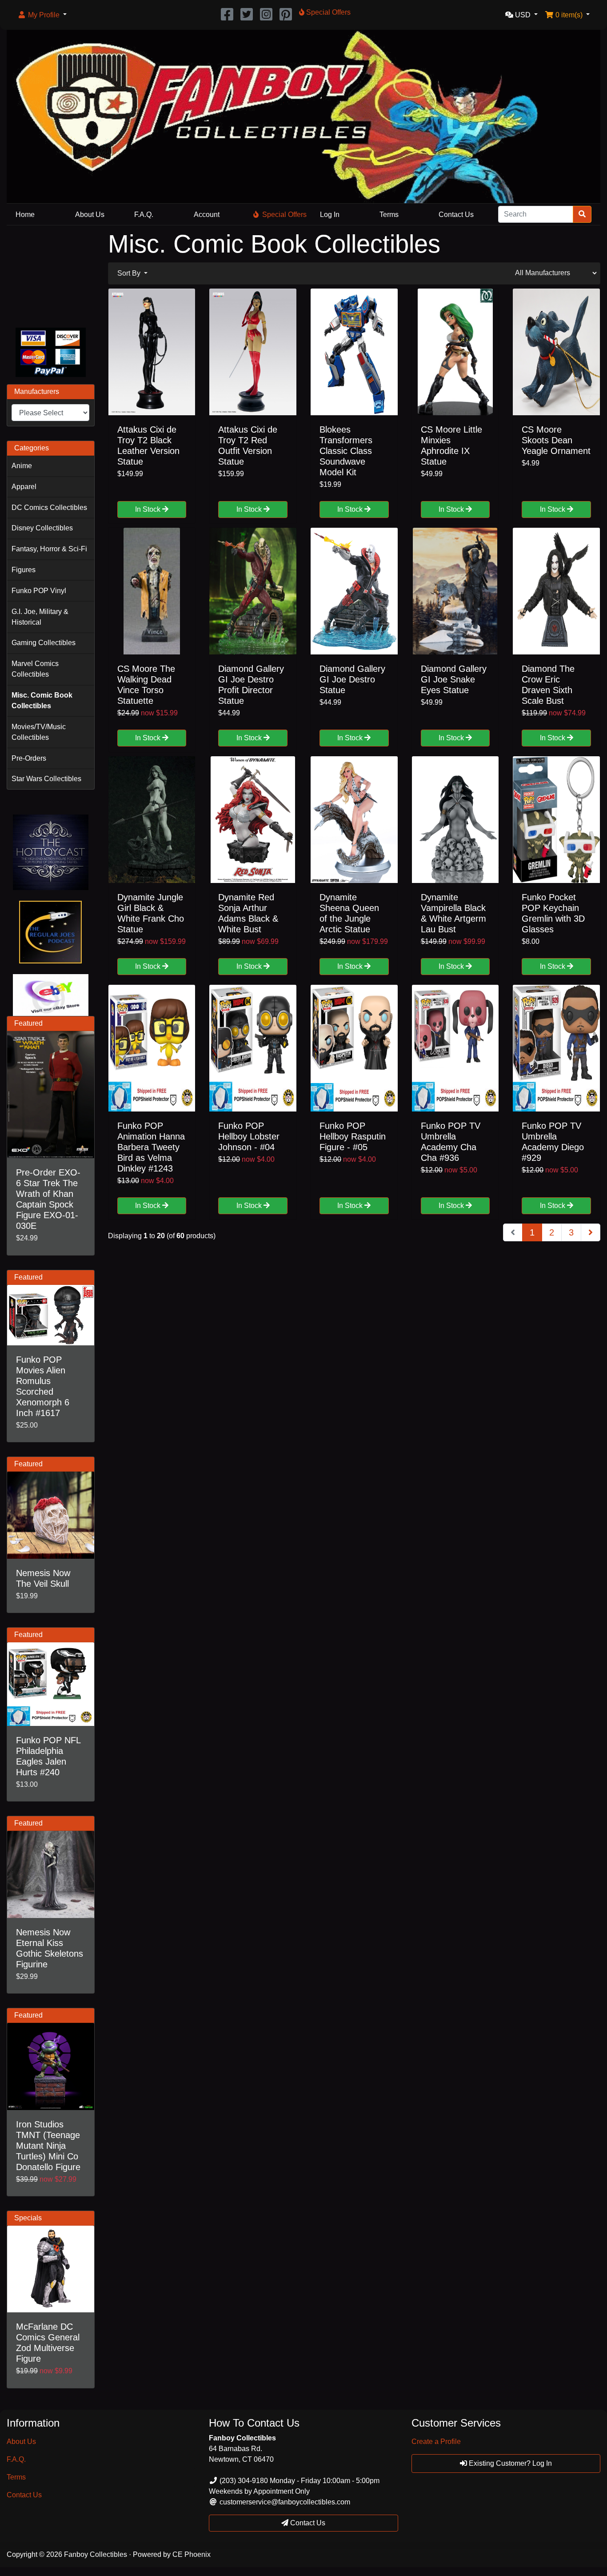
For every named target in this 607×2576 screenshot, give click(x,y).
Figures (24, 570)
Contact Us (456, 215)
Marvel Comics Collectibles (35, 669)
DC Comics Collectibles (49, 508)
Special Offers (284, 215)
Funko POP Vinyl (39, 591)
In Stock (149, 509)
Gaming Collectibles (44, 643)
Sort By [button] (130, 273)
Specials (28, 2218)
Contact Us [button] (307, 2523)
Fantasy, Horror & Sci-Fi (49, 549)
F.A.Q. (144, 215)
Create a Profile (436, 2442)
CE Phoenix (192, 2554)
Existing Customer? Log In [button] (509, 2463)
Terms (389, 215)
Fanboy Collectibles (96, 2554)
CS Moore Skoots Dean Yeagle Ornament (556, 440)
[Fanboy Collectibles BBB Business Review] (51, 275)
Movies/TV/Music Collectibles (39, 732)
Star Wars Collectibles (46, 779)
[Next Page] (591, 1232)
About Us (90, 215)
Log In (330, 215)
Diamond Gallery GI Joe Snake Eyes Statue (454, 679)
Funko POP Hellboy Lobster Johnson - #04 (249, 1136)
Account (207, 215)
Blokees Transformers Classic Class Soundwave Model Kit (346, 451)
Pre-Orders (29, 758)
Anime (22, 466)
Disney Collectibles (42, 528)
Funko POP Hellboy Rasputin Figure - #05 (353, 1136)
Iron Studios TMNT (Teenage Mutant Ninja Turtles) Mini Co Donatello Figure (48, 2146)
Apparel (24, 487)
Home (25, 215)
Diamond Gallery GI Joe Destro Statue (352, 679)
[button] (42, 15)
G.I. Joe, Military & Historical (40, 617)
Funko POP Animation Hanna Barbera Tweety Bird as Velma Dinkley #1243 (151, 1147)
